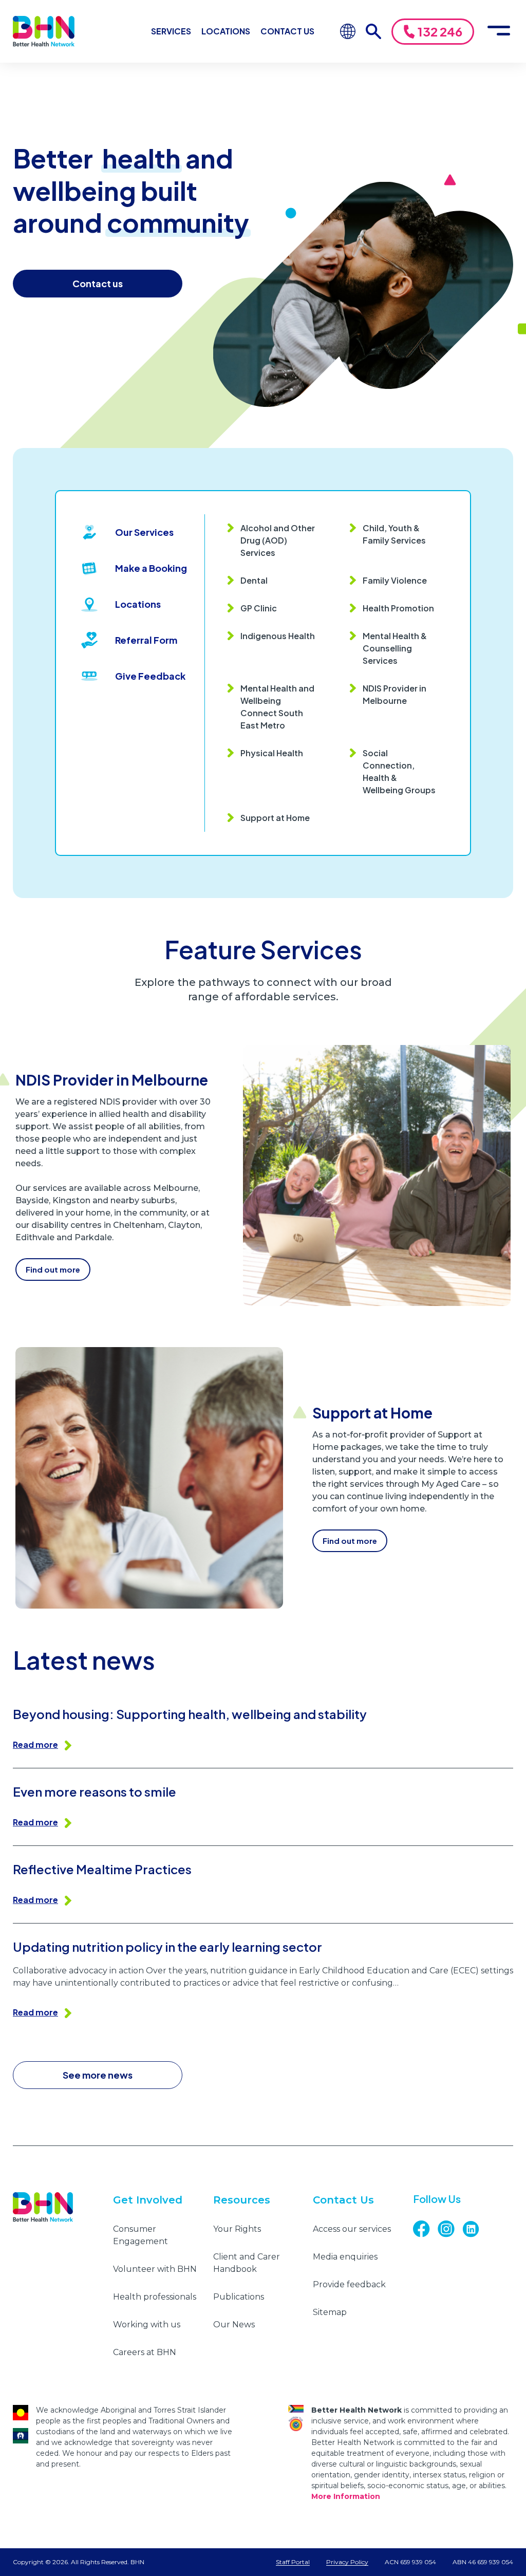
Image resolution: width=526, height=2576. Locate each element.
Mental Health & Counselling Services (395, 648)
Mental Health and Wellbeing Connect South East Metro (277, 707)
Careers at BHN (145, 2352)
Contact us (98, 283)
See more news (98, 2075)
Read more (35, 1744)
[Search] (373, 31)
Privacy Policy (347, 2562)
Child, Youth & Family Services (394, 534)
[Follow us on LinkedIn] (475, 2229)
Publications (239, 2297)
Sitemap (330, 2312)
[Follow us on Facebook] (425, 2229)
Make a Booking (151, 568)
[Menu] (499, 31)
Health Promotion (398, 608)
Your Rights (237, 2229)
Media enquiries (345, 2257)
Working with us (147, 2325)
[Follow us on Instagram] (450, 2229)
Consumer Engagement (140, 2235)
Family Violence (395, 580)
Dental (254, 580)
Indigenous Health (278, 636)
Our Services (144, 532)
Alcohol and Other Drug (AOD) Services (278, 540)
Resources (242, 2200)
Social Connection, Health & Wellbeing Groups (399, 771)
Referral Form (146, 640)
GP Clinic (259, 608)
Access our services (352, 2229)
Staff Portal (293, 2562)
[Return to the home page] (44, 31)
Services (171, 31)
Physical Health (272, 753)
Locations (226, 31)
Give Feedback (150, 676)
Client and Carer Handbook (247, 2263)
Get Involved (148, 2200)
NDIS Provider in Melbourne (394, 694)
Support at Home (275, 818)
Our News (234, 2325)
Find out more (53, 1269)
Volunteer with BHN (155, 2269)
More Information (346, 2496)
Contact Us (287, 31)
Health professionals (155, 2297)
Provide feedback (349, 2284)
